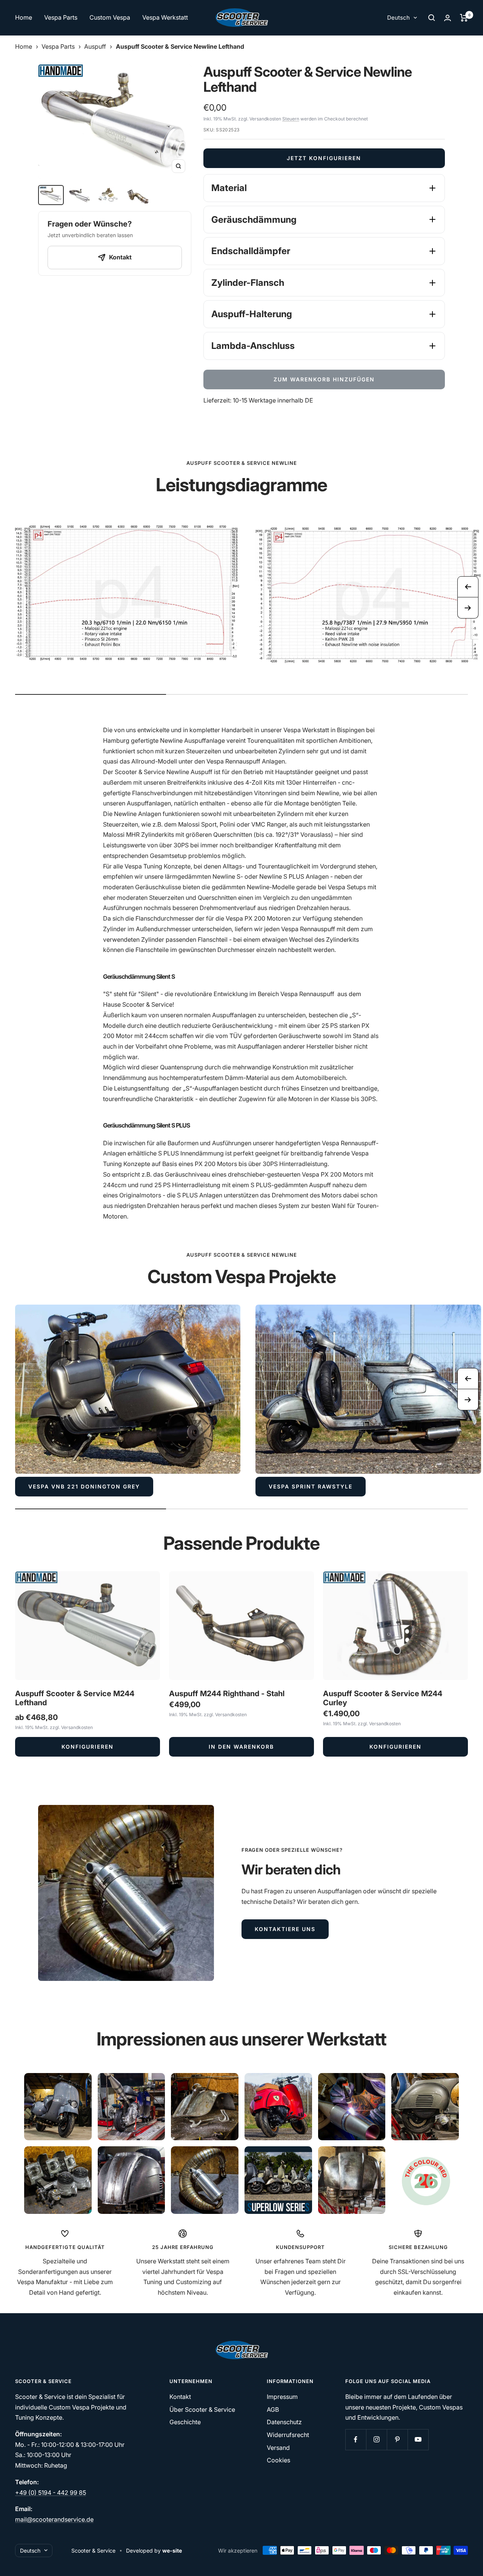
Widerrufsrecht (288, 2435)
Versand (278, 2448)
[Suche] (432, 18)
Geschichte (185, 2422)
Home (24, 17)
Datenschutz (284, 2422)
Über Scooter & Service (202, 2409)
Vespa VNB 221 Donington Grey (84, 1486)
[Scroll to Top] (467, 2560)
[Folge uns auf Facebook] (356, 2439)
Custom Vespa (110, 17)
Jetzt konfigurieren (324, 158)
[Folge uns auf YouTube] (418, 2439)
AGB (273, 2409)
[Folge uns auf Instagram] (376, 2439)
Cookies (278, 2460)
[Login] (448, 18)
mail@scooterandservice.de (54, 2519)
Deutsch (398, 18)
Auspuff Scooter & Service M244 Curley (383, 1698)
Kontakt (180, 2397)
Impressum (282, 2397)
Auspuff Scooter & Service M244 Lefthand (75, 1698)
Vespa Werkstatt (165, 17)
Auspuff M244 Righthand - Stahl (227, 1694)
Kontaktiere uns (285, 1929)
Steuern (291, 119)
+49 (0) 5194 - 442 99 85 (51, 2493)
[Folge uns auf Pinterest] (397, 2439)
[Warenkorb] (464, 18)
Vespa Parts (61, 17)
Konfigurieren (88, 1747)
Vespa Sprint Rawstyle (311, 1486)
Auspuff (95, 46)
